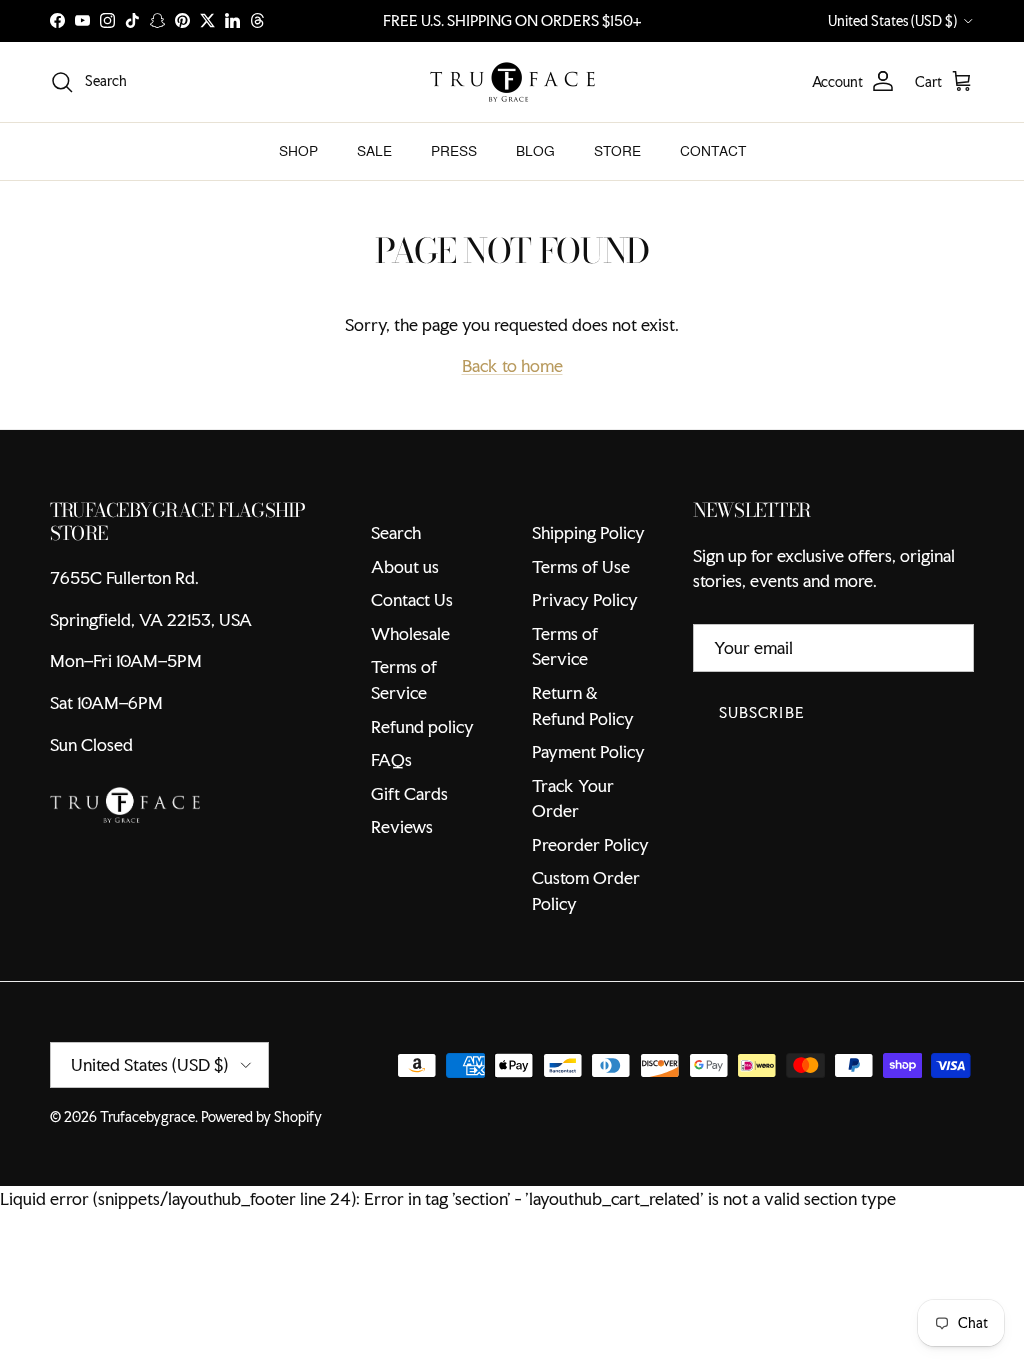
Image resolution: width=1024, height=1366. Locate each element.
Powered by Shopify (261, 1117)
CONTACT (713, 151)
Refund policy (422, 726)
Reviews (402, 826)
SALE (374, 151)
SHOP (298, 151)
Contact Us (412, 599)
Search (396, 532)
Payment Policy (588, 751)
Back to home (512, 365)
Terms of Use (581, 566)
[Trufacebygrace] (512, 82)
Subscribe (762, 712)
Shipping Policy (588, 532)
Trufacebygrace (147, 1117)
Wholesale (410, 633)
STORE (617, 151)
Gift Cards (409, 793)
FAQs (391, 759)
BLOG (535, 151)
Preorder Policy (590, 844)
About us (405, 566)
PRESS (454, 151)
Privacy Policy (585, 599)
